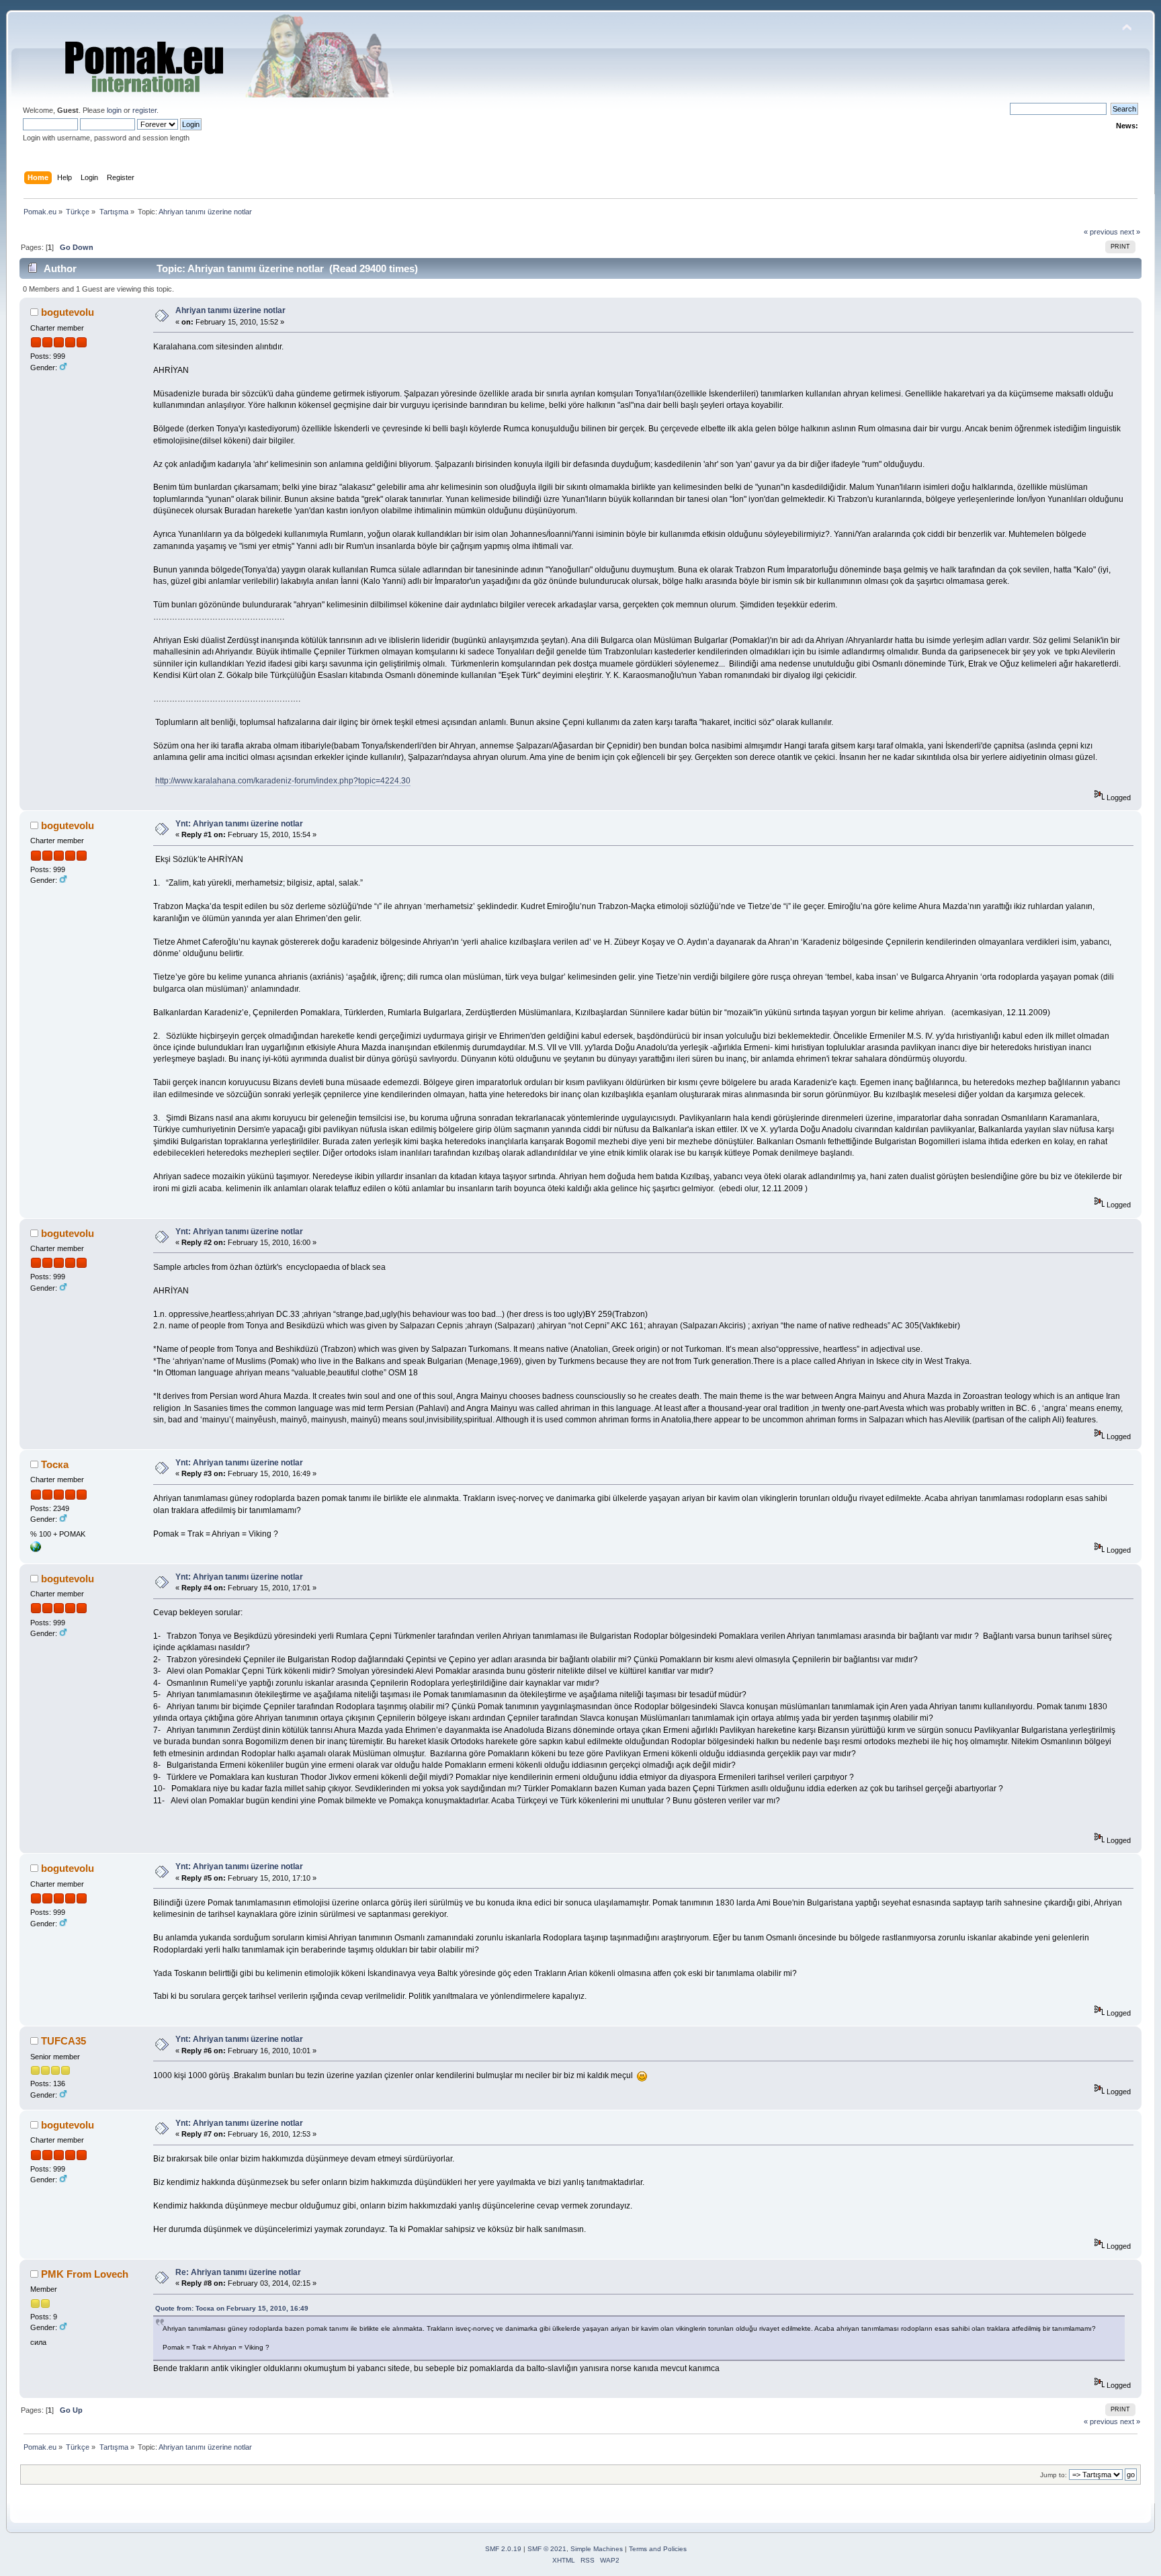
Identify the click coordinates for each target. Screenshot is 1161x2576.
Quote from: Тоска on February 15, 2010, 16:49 (232, 2308)
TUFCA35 (63, 2041)
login (114, 110)
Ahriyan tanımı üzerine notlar (230, 310)
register (144, 110)
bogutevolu (68, 312)
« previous (1101, 232)
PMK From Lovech (85, 2274)
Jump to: (1053, 2475)
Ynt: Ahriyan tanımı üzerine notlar (239, 824)
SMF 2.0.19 (503, 2549)
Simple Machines (597, 2549)
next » (1130, 232)
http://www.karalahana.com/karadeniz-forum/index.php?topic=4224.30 (283, 781)
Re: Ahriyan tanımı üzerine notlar (238, 2272)
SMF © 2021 (547, 2549)
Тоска (55, 1464)
